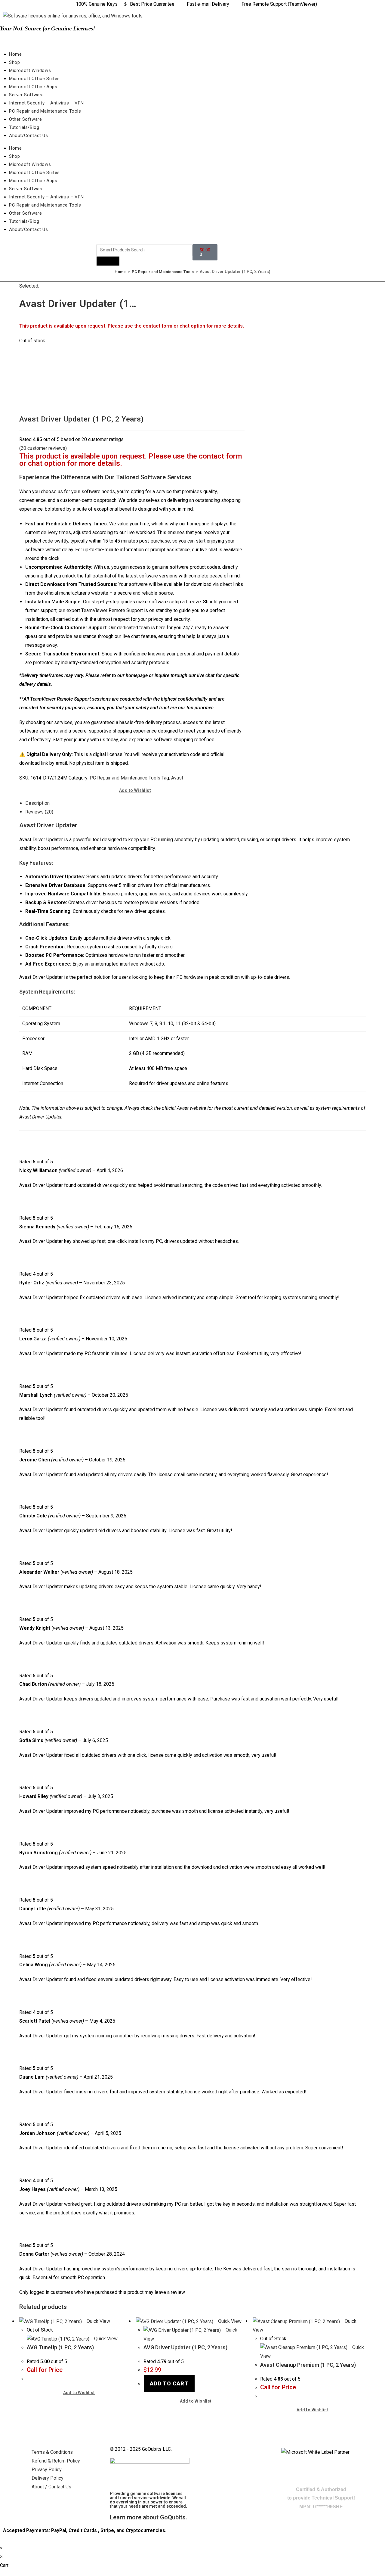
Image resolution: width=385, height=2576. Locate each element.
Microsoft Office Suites (34, 79)
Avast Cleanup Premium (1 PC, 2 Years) (308, 2365)
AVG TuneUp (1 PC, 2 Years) (60, 2347)
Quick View (98, 2321)
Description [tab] (37, 803)
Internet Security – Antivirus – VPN (46, 103)
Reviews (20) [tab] (39, 812)
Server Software (26, 95)
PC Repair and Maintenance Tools (45, 111)
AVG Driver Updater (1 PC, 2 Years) (185, 2347)
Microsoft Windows (30, 70)
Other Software (25, 119)
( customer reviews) (43, 448)
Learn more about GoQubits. (148, 2517)
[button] (132, 790)
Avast (177, 778)
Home (15, 54)
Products (108, 261)
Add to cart (169, 2383)
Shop (14, 62)
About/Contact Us (29, 135)
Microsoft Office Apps (33, 87)
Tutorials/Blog (24, 127)
